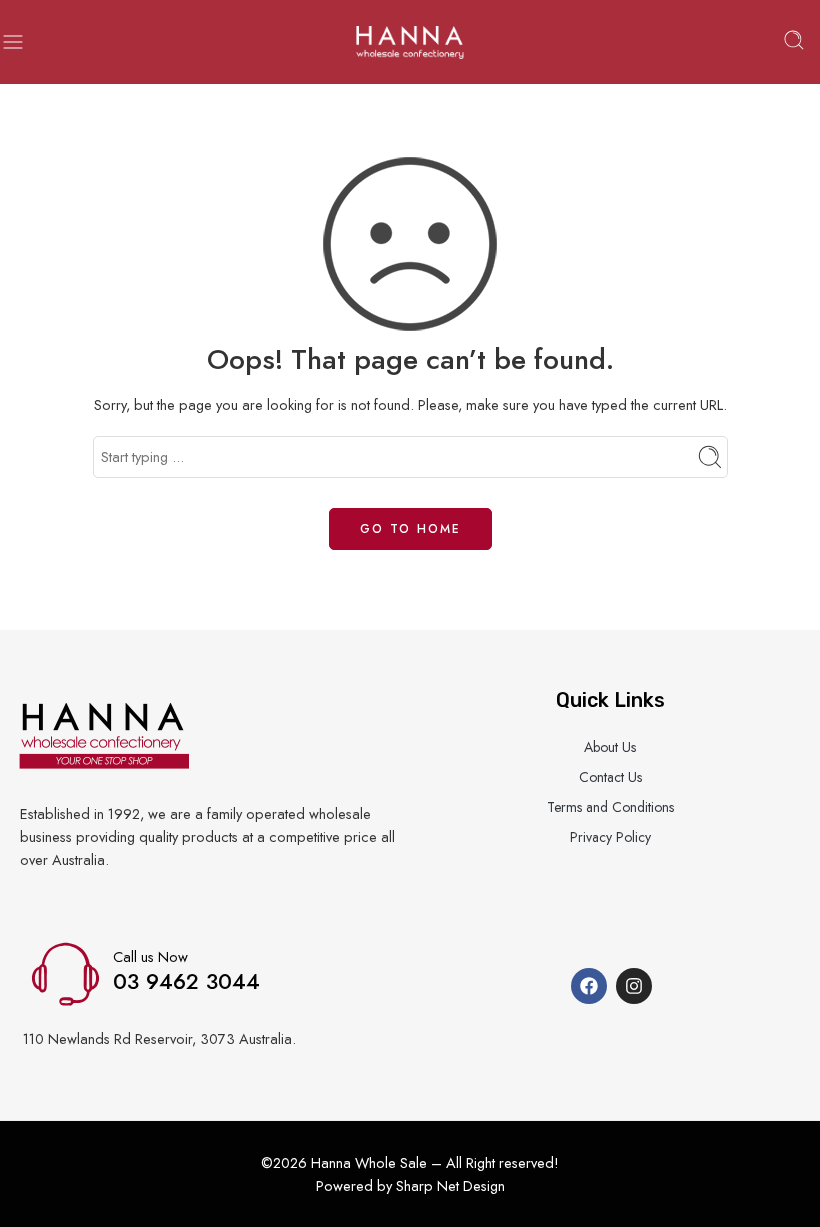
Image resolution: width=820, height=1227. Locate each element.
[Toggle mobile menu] (13, 42)
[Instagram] (634, 986)
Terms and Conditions (610, 807)
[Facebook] (589, 986)
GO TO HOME (410, 529)
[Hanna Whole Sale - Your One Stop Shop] (409, 42)
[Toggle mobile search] (794, 42)
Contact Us (610, 777)
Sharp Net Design (450, 1185)
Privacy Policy (610, 837)
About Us (610, 747)
